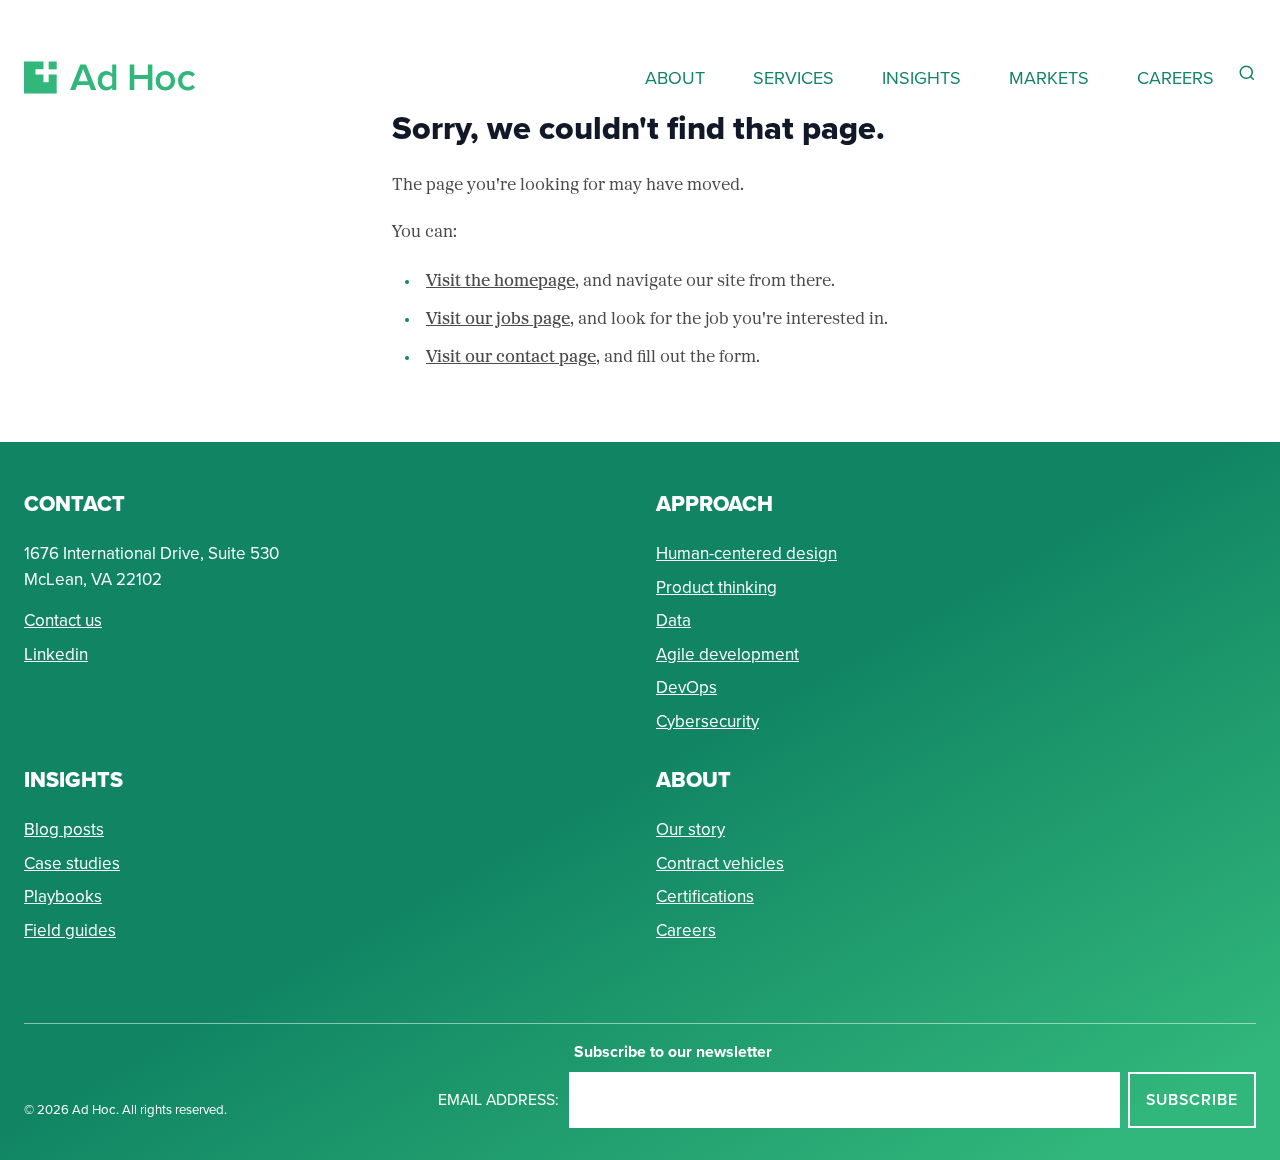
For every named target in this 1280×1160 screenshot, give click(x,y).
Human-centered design (746, 553)
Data (673, 620)
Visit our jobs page (498, 319)
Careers (686, 930)
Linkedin (56, 654)
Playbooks (63, 896)
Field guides (70, 930)
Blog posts (64, 829)
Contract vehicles (720, 863)
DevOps (686, 687)
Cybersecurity (707, 721)
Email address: (498, 1099)
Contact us (63, 620)
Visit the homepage (500, 281)
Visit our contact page (511, 357)
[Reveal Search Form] (1247, 73)
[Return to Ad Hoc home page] (110, 53)
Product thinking (716, 587)
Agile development (727, 654)
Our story (690, 829)
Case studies (72, 863)
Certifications (705, 896)
